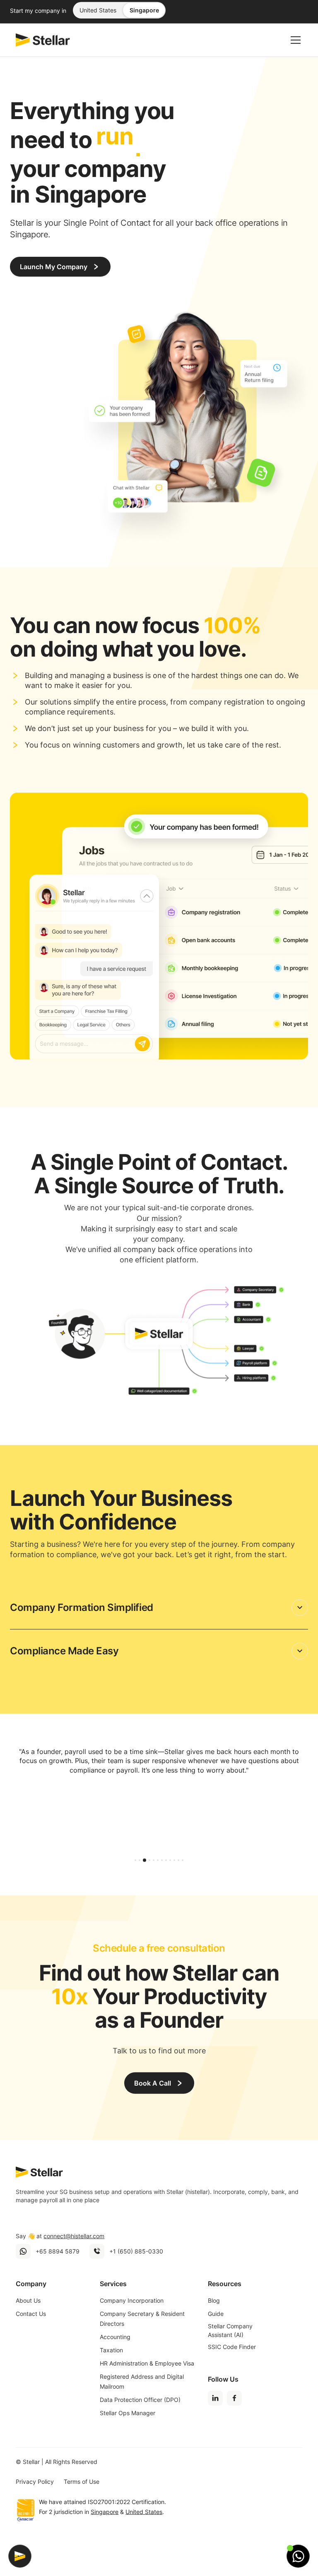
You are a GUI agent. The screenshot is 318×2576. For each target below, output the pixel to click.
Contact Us (31, 2332)
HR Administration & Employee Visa (147, 2382)
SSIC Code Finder (232, 2365)
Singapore (144, 29)
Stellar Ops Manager (128, 2431)
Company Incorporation (132, 2319)
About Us (28, 2319)
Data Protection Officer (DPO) (140, 2418)
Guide (216, 2332)
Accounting (115, 2355)
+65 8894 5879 (58, 2270)
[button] (294, 59)
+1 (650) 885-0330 (136, 2270)
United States (98, 29)
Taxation (111, 2369)
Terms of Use (82, 2501)
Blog (214, 2319)
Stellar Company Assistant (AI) (230, 2349)
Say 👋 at (60, 2255)
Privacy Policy (35, 2501)
